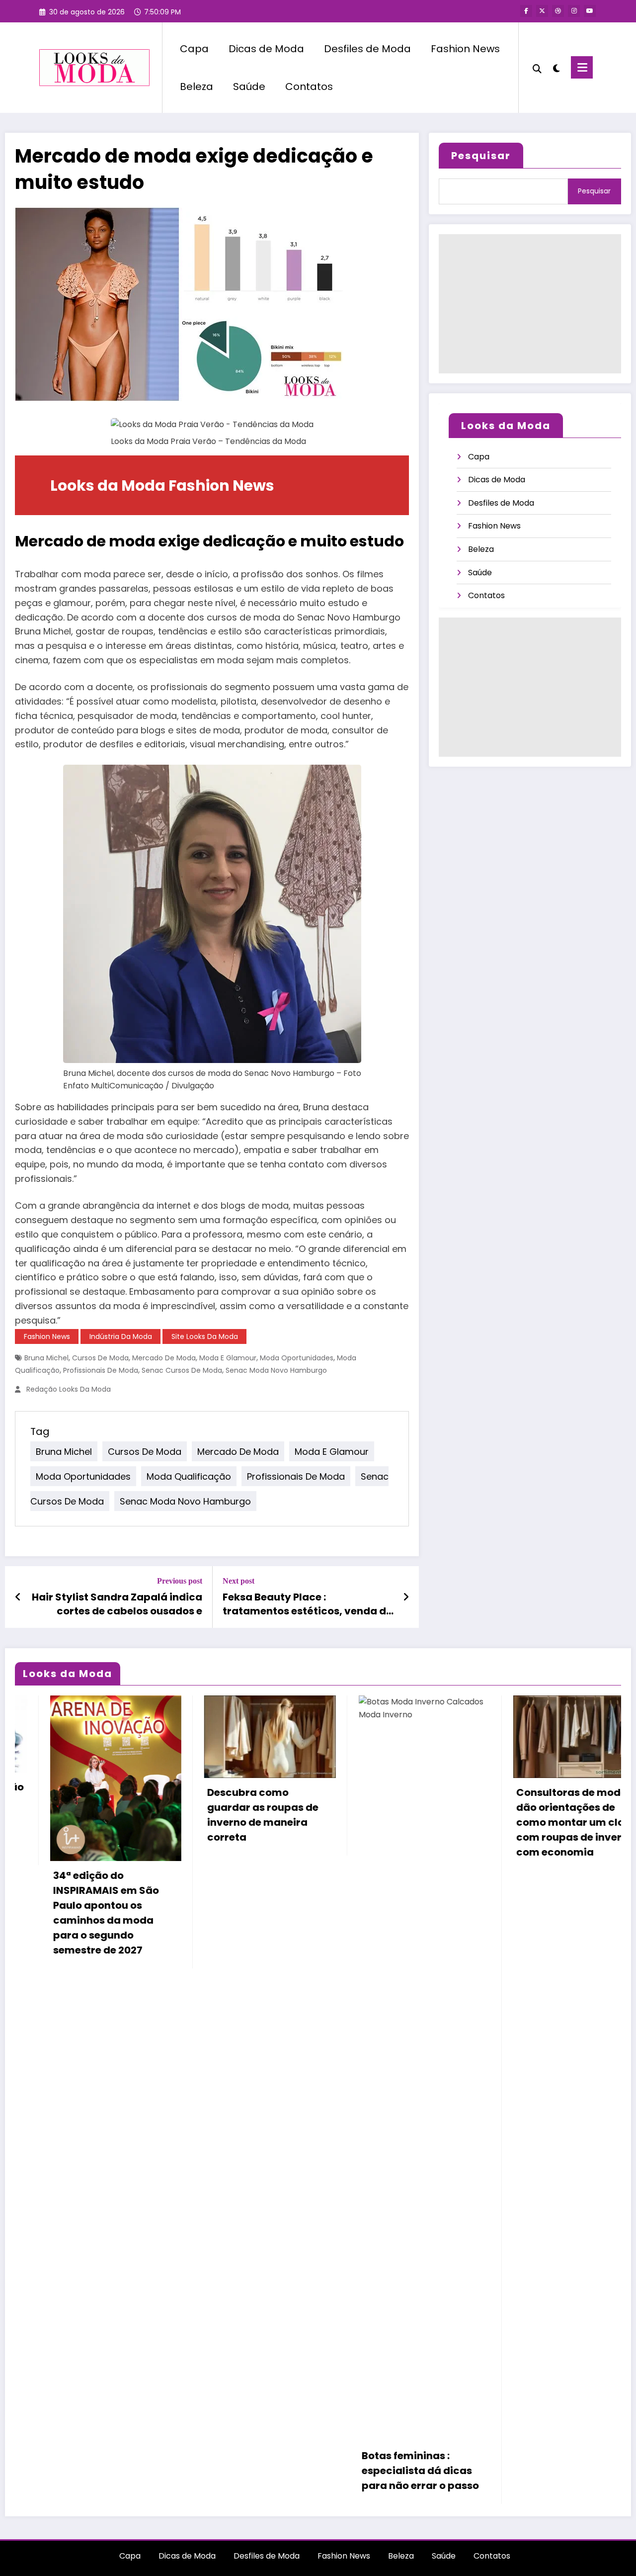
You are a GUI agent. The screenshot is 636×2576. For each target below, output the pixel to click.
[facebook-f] (526, 11)
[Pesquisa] (537, 68)
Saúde (249, 87)
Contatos (309, 87)
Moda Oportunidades (297, 1358)
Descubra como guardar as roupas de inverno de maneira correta (83, 1815)
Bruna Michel (46, 1358)
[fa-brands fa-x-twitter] (542, 11)
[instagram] (574, 11)
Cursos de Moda (100, 1358)
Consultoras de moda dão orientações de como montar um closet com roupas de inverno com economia (398, 1822)
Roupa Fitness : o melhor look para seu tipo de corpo (553, 1857)
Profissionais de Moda (101, 1370)
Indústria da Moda (121, 1336)
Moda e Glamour (228, 1358)
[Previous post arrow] (18, 1597)
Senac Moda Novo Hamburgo (276, 1370)
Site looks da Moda (205, 1336)
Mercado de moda (164, 1358)
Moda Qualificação (189, 1476)
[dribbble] (558, 11)
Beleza (197, 87)
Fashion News (465, 49)
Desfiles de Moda (367, 49)
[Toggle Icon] (582, 67)
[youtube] (590, 11)
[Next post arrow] (406, 1597)
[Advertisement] (530, 304)
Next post (238, 1581)
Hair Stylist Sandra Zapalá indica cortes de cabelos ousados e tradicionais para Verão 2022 (117, 1604)
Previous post (180, 1581)
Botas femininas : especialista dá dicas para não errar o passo (241, 2471)
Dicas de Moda (266, 49)
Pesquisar (481, 156)
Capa (194, 49)
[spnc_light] (556, 67)
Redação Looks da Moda (69, 1389)
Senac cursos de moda (182, 1370)
